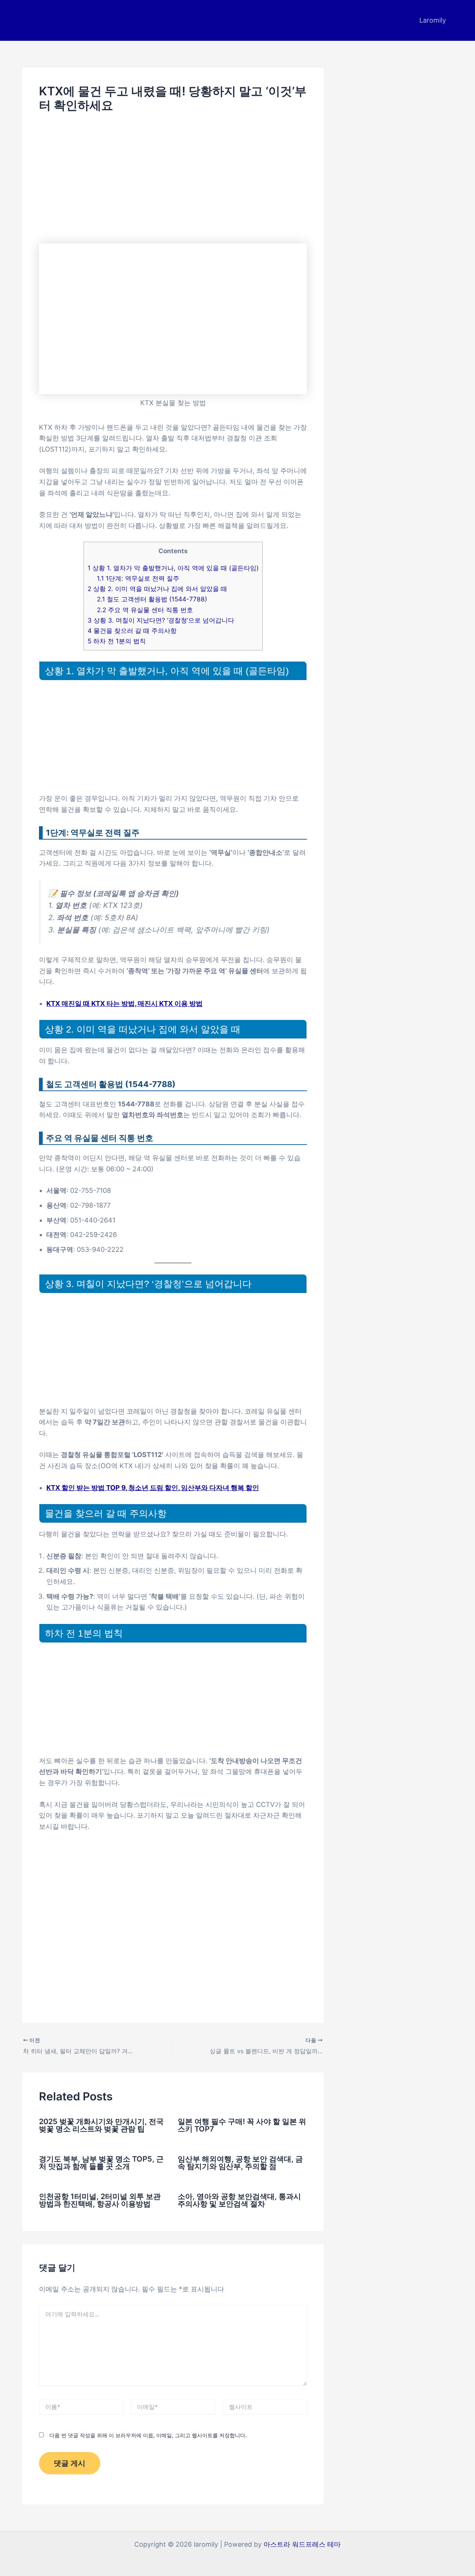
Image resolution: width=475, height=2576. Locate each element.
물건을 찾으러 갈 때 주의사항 (132, 631)
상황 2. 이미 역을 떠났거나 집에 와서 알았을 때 (157, 589)
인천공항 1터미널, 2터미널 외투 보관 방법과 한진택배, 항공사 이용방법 (100, 2200)
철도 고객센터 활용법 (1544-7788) (152, 599)
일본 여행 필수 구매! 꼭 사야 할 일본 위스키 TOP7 (242, 2125)
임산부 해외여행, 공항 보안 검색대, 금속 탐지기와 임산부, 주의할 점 (240, 2163)
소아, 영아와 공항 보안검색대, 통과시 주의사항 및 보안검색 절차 (239, 2200)
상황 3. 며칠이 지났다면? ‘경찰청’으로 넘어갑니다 (161, 620)
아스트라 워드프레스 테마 (302, 2544)
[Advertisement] (173, 178)
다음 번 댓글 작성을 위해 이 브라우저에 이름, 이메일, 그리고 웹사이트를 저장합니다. (148, 2435)
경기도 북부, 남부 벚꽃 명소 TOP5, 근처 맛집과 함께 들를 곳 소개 (101, 2163)
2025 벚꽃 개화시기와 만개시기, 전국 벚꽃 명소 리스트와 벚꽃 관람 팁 (101, 2125)
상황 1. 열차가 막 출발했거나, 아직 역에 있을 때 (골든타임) (173, 568)
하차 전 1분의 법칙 (117, 641)
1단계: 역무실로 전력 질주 (138, 578)
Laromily (433, 20)
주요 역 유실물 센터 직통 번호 (145, 610)
